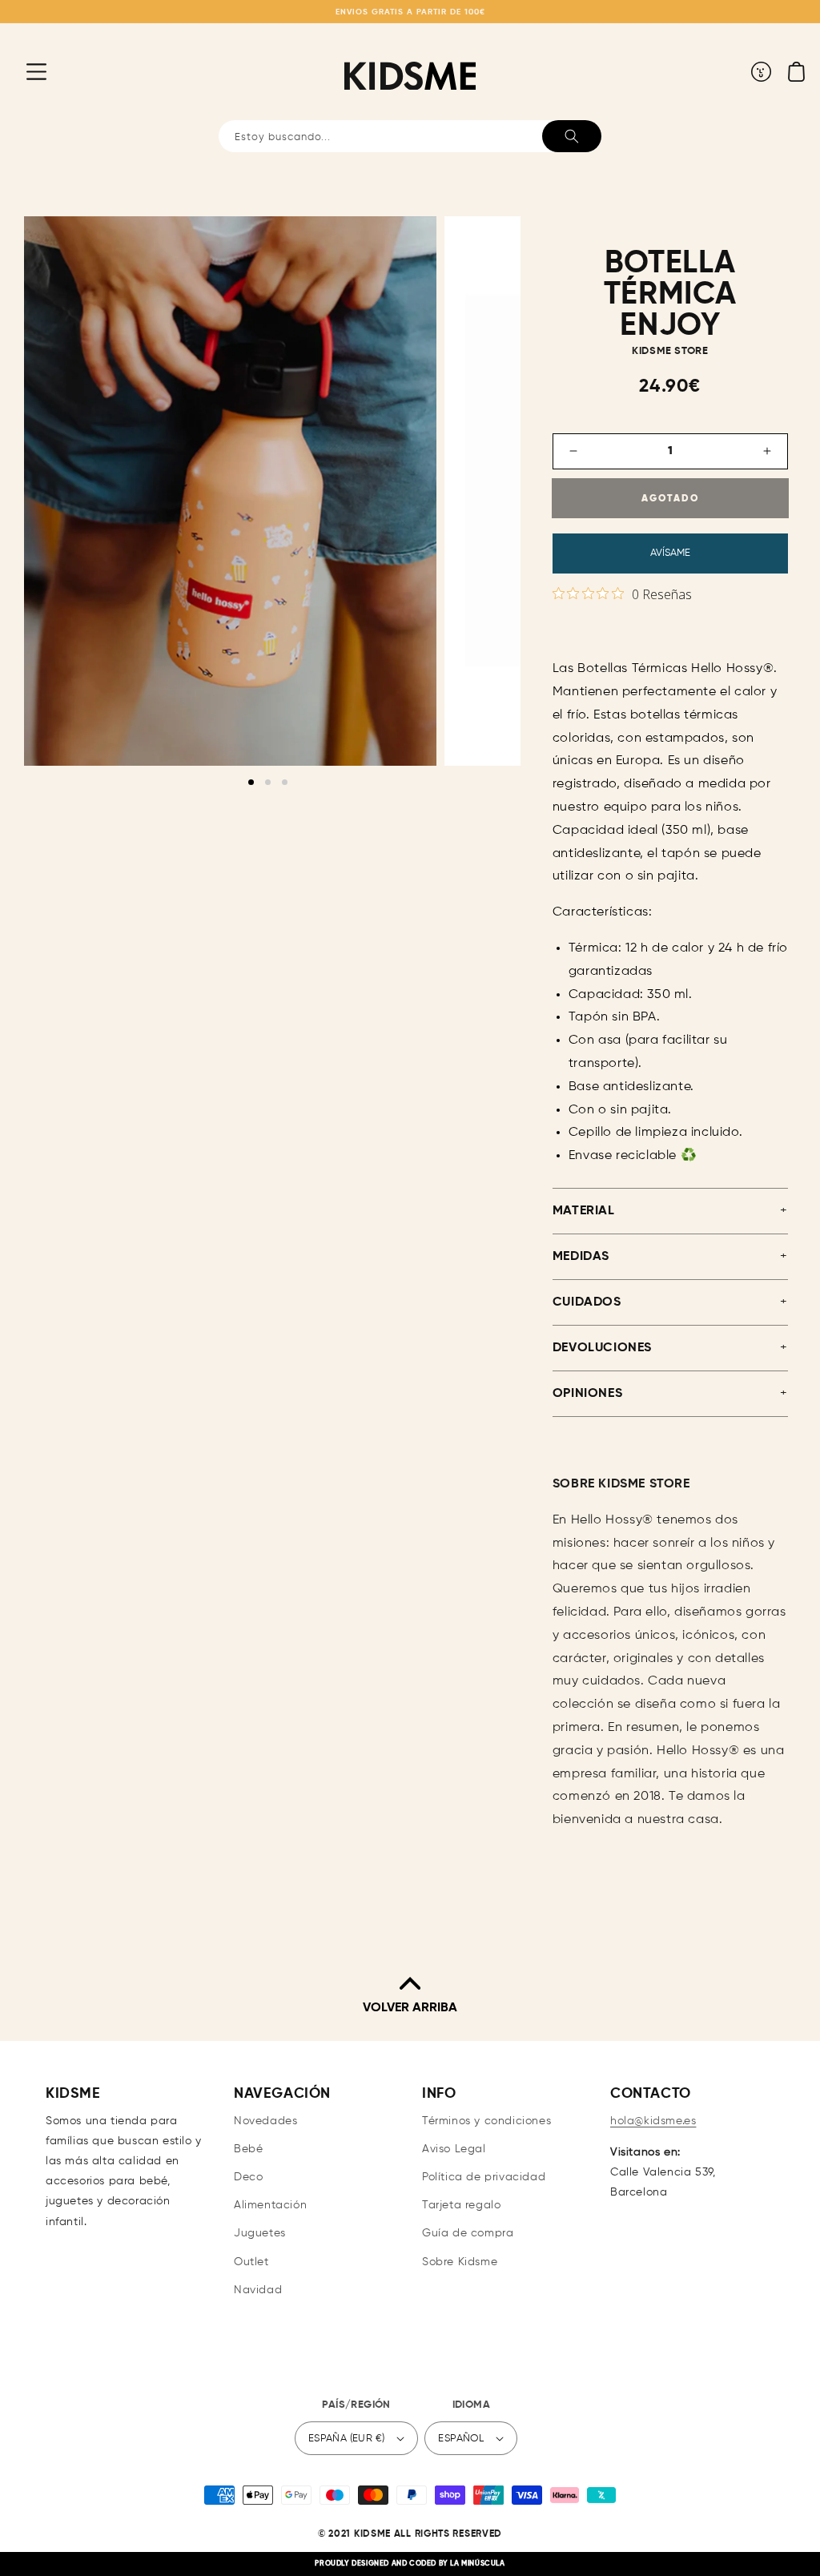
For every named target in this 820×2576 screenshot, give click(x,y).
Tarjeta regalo (461, 2205)
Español (461, 2439)
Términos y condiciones (486, 2121)
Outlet (251, 2262)
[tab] (251, 782)
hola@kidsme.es (653, 2121)
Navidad (258, 2290)
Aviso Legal (454, 2149)
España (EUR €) (347, 2439)
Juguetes (260, 2233)
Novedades (265, 2121)
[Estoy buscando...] (572, 136)
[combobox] (410, 136)
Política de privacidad (484, 2177)
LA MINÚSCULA (477, 2564)
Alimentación (270, 2205)
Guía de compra (468, 2233)
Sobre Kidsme (460, 2262)
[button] (24, 71)
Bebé (248, 2149)
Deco (248, 2177)
